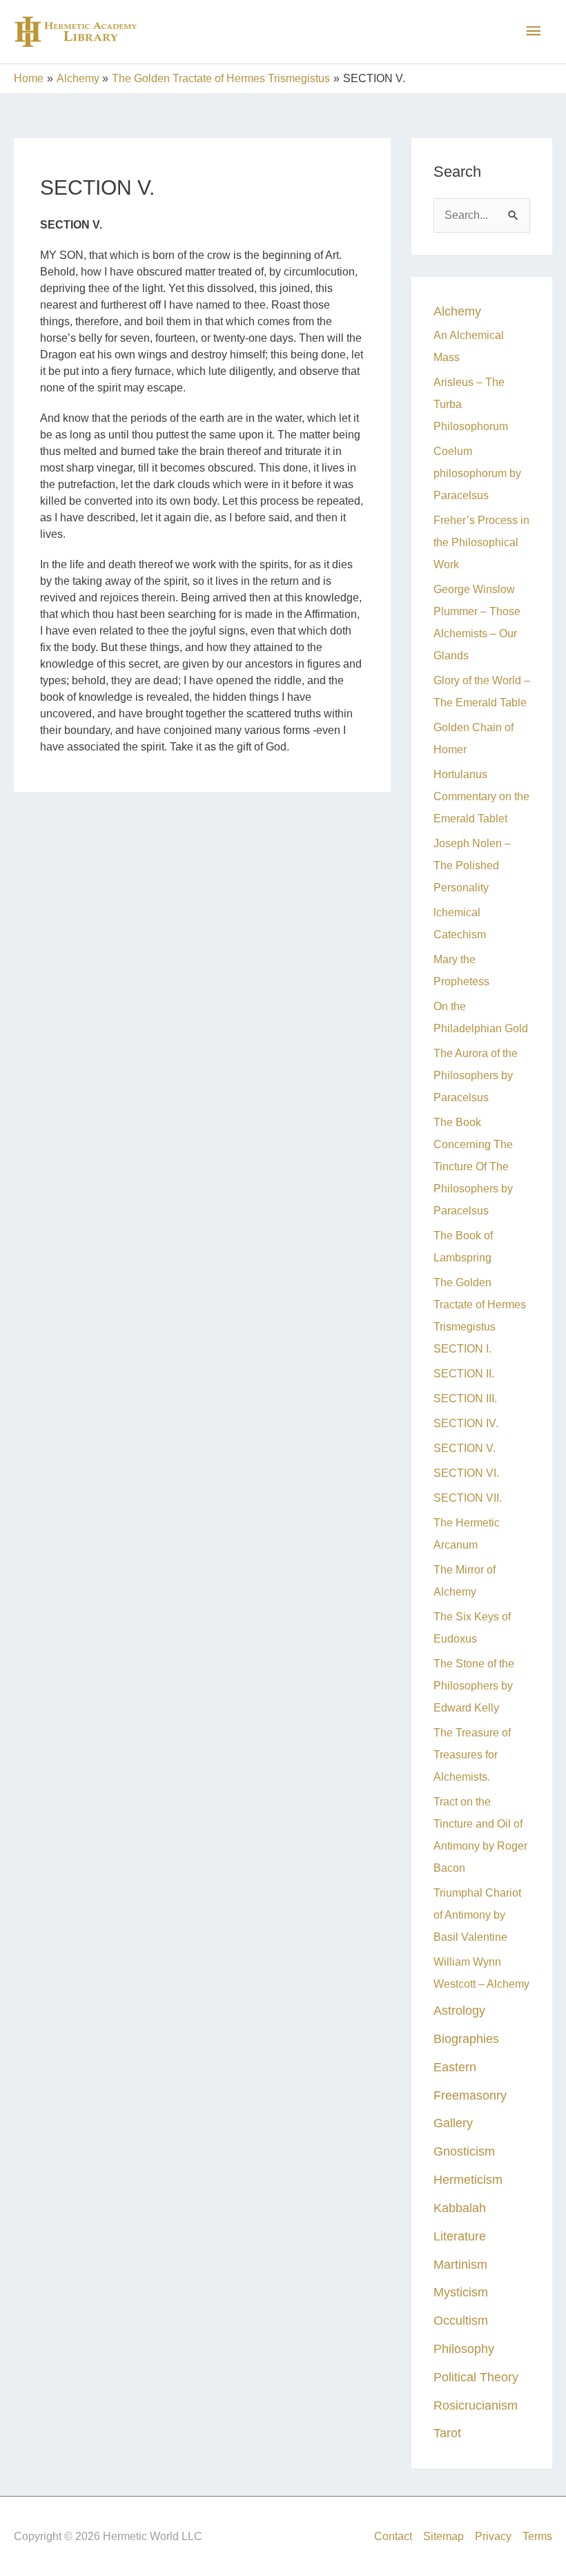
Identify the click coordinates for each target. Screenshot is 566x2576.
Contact (393, 2536)
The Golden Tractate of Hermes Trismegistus (480, 1305)
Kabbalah (460, 2208)
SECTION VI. (466, 1473)
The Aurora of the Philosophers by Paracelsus (476, 1075)
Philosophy (464, 2349)
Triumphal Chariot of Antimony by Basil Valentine (477, 1915)
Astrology (459, 2010)
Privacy (493, 2536)
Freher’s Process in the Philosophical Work (481, 542)
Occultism (461, 2320)
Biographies (466, 2038)
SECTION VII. (468, 1498)
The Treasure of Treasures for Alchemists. (472, 1755)
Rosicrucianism (476, 2405)
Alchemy (457, 311)
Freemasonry (470, 2095)
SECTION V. (465, 1448)
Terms (537, 2536)
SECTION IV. (466, 1423)
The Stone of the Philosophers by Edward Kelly (474, 1686)
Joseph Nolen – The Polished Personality (472, 865)
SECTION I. (462, 1349)
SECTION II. (464, 1374)
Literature (460, 2236)
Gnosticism (464, 2151)
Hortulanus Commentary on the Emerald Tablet (481, 796)
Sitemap (443, 2536)
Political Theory (476, 2377)
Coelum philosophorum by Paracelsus (477, 473)
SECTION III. (465, 1398)
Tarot (447, 2433)
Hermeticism (468, 2179)
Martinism (460, 2264)
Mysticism (461, 2292)
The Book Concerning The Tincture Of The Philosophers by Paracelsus (473, 1166)
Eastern (455, 2067)
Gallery (453, 2123)
